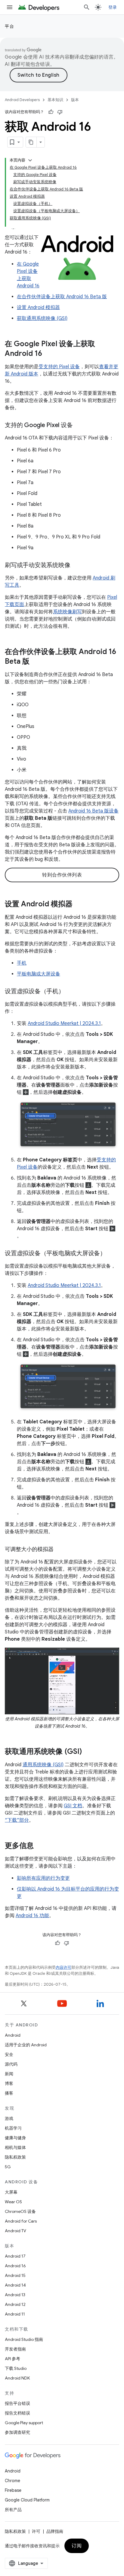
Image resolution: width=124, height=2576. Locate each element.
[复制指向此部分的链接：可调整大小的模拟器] (60, 1550)
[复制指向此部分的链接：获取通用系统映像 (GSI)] (88, 1752)
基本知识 (55, 100)
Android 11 (15, 2314)
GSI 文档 (73, 1806)
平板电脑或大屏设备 (39, 974)
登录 (113, 7)
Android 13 (15, 2295)
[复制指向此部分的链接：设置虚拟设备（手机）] (70, 992)
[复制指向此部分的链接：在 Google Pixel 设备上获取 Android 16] (48, 354)
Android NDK (17, 2378)
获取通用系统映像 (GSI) (42, 318)
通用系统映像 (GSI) (43, 1765)
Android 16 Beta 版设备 (93, 811)
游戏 (9, 2118)
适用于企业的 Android (26, 2045)
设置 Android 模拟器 (38, 308)
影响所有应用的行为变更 (43, 1878)
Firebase (13, 2490)
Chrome (12, 2481)
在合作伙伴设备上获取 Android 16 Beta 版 (62, 297)
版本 (75, 100)
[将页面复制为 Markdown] (31, 142)
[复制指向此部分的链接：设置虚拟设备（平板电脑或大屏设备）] (112, 1254)
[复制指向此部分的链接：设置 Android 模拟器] (79, 905)
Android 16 (15, 2266)
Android (13, 2035)
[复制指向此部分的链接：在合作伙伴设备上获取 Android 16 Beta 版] (36, 662)
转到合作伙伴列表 (62, 875)
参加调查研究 (17, 2432)
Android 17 (15, 2256)
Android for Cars (21, 2221)
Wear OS (13, 2202)
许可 (36, 2531)
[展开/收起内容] (30, 160)
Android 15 (15, 2275)
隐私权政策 (15, 2157)
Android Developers (22, 100)
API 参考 (12, 2359)
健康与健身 (15, 2138)
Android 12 (15, 2304)
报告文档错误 (17, 2413)
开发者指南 (15, 2349)
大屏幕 (11, 2192)
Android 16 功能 (32, 1916)
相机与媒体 (15, 2147)
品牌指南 (55, 2531)
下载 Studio (16, 2368)
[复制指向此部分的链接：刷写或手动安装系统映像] (76, 566)
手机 (22, 963)
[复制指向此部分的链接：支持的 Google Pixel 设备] (79, 426)
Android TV (15, 2231)
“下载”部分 (17, 1820)
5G (8, 2167)
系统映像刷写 (67, 612)
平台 (9, 26)
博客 (9, 2083)
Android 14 (15, 2285)
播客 (9, 2093)
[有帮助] (51, 112)
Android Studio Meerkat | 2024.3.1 (64, 1023)
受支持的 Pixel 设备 (59, 367)
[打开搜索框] (87, 7)
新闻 (9, 2074)
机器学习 (13, 2128)
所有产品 (13, 2510)
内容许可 (64, 1967)
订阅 (77, 2546)
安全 (9, 2054)
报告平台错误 (17, 2403)
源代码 (11, 2064)
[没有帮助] (60, 112)
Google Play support (24, 2423)
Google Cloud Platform (27, 2500)
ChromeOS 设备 (20, 2211)
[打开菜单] (10, 7)
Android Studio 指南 (24, 2339)
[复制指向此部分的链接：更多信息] (40, 1846)
